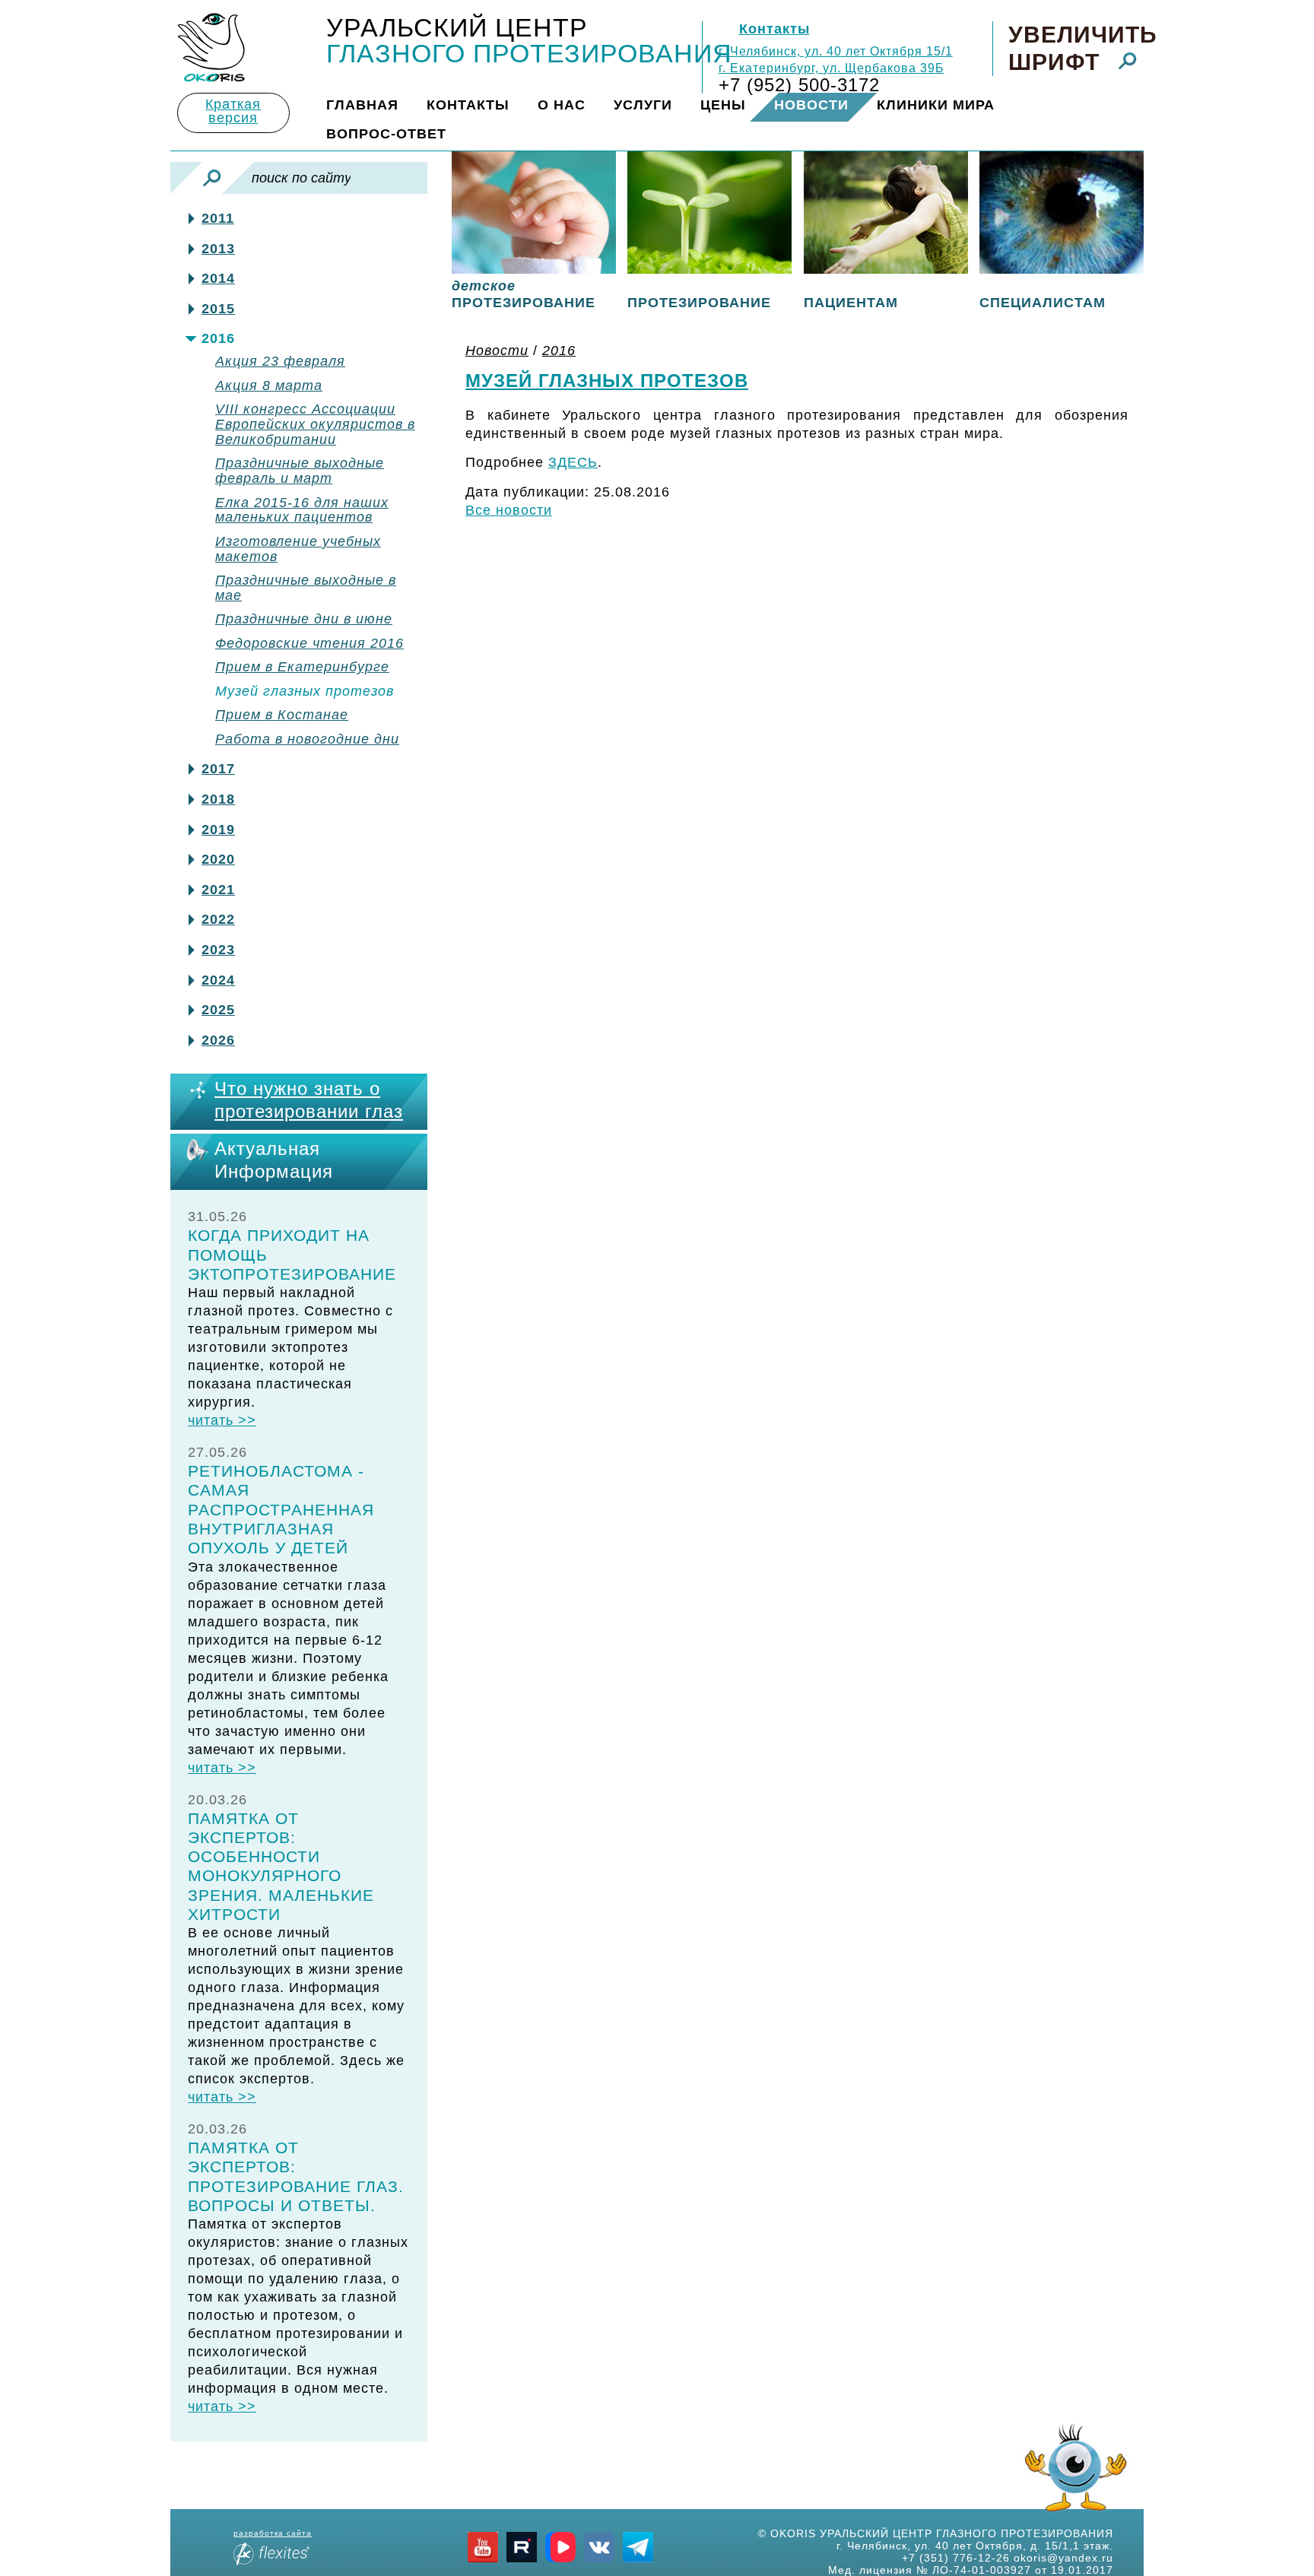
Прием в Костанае (282, 715)
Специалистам (1043, 303)
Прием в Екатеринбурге (302, 667)
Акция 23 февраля (280, 362)
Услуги (643, 105)
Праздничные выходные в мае (306, 588)
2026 (218, 1041)
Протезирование (699, 303)
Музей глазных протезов (305, 692)
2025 (218, 1010)
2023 (218, 950)
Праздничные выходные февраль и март (300, 471)
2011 (218, 219)
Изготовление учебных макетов (298, 549)
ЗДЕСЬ (573, 462)
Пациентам (851, 303)
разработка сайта (273, 2533)
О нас (562, 105)
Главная (362, 105)
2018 (218, 799)
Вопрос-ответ (386, 134)
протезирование (524, 294)
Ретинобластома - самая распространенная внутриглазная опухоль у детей (281, 1509)
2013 (218, 249)
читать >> (222, 1420)
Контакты (774, 29)
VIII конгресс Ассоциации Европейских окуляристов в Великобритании (315, 425)
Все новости (509, 510)
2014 (218, 279)
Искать (212, 178)
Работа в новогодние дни (307, 739)
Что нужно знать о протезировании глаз (309, 1100)
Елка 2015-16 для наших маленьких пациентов (302, 511)
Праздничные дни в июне (304, 619)
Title (211, 48)
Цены (723, 105)
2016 (218, 339)
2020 (218, 860)
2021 (218, 890)
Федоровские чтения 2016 (309, 644)
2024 (218, 980)
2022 (218, 920)
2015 (218, 309)
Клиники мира (936, 105)
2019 (218, 830)
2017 (218, 769)
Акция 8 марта (269, 386)
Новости (811, 105)
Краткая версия (233, 111)
